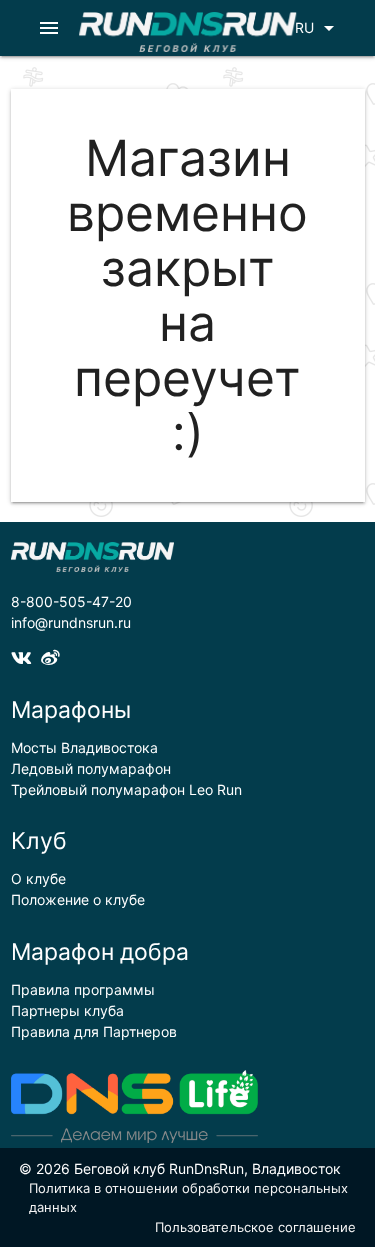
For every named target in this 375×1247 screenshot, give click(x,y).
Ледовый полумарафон (91, 768)
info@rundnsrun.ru (71, 622)
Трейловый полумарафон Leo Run (126, 789)
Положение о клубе (78, 899)
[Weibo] (53, 657)
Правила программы (83, 989)
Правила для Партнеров (94, 1031)
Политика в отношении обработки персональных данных (188, 1198)
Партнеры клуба (67, 1010)
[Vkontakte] (26, 657)
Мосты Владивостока (84, 747)
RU (318, 28)
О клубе (38, 878)
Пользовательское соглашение (255, 1227)
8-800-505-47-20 (71, 601)
